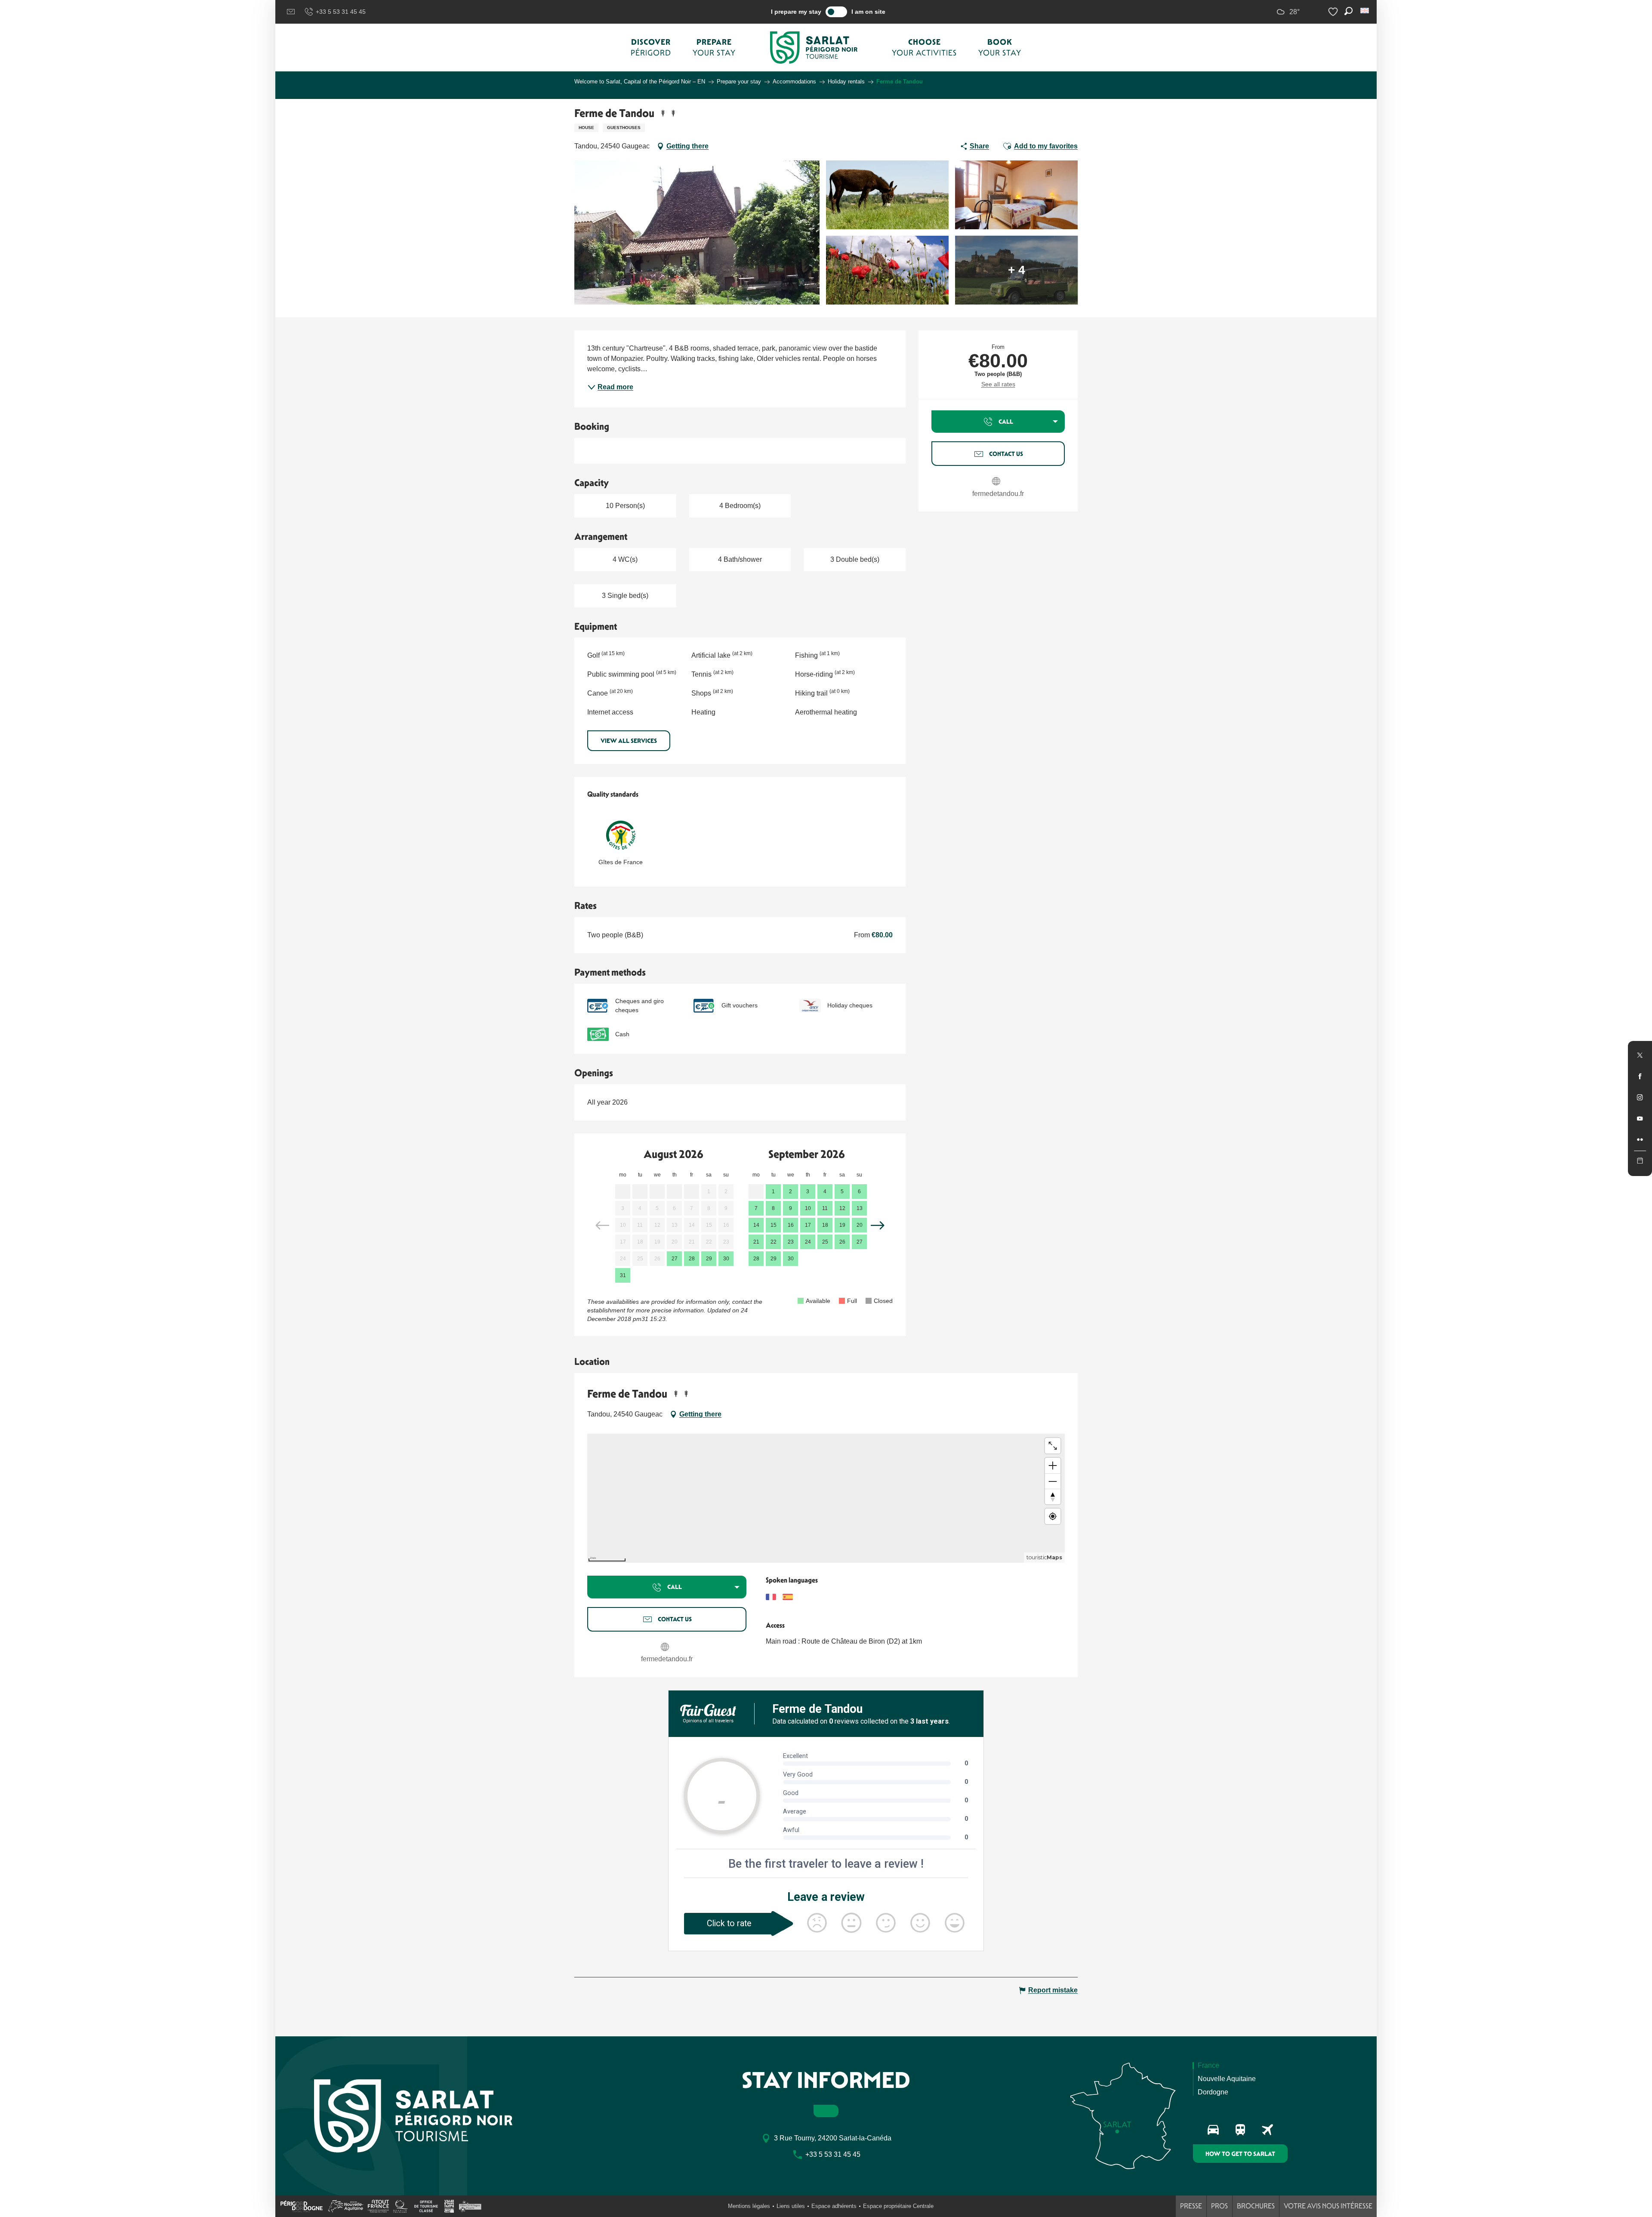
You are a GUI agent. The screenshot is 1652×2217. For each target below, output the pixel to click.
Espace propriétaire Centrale (898, 2206)
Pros (1219, 2206)
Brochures (1256, 2206)
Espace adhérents (834, 2206)
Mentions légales (749, 2206)
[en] (1365, 11)
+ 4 (1017, 270)
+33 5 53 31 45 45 (341, 12)
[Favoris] (1334, 12)
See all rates (998, 384)
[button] (1365, 11)
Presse (1191, 2206)
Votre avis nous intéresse (1328, 2206)
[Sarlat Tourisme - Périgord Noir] (814, 48)
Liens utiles (791, 2206)
